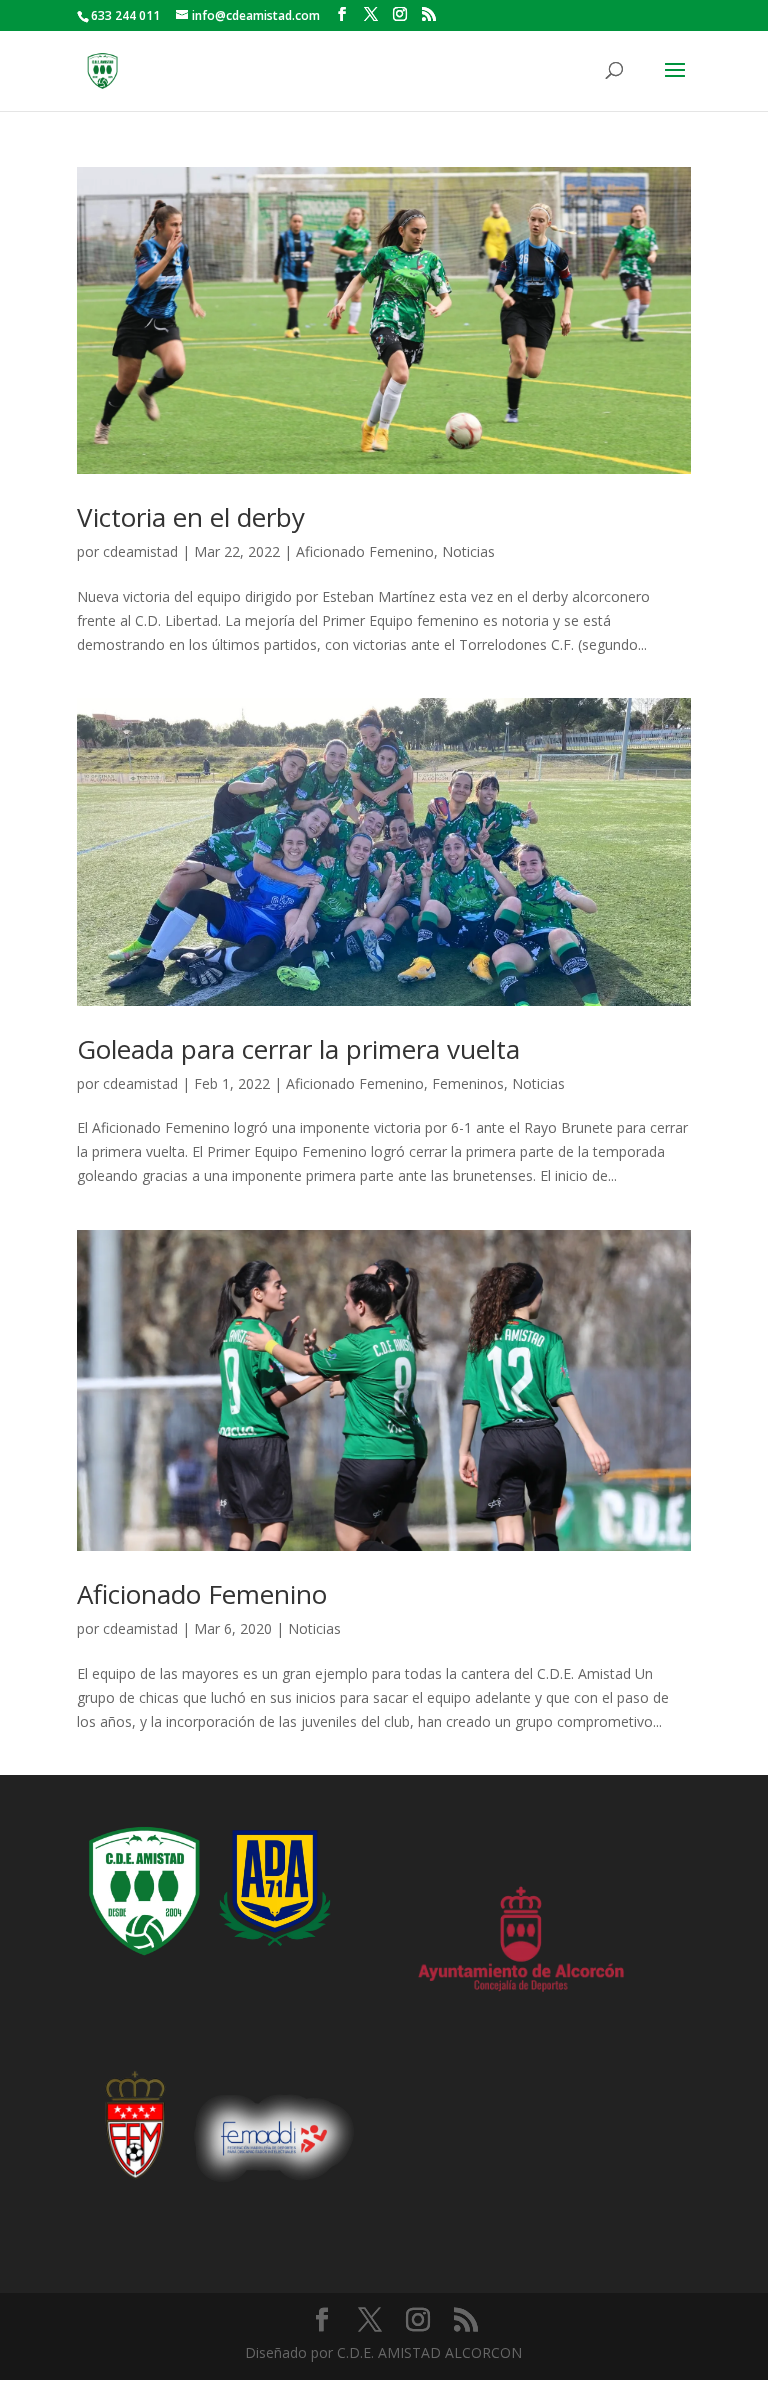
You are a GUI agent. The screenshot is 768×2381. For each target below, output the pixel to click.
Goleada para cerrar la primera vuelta (298, 1049)
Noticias (468, 551)
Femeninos (468, 1083)
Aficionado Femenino (365, 551)
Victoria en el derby (191, 517)
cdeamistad (140, 551)
